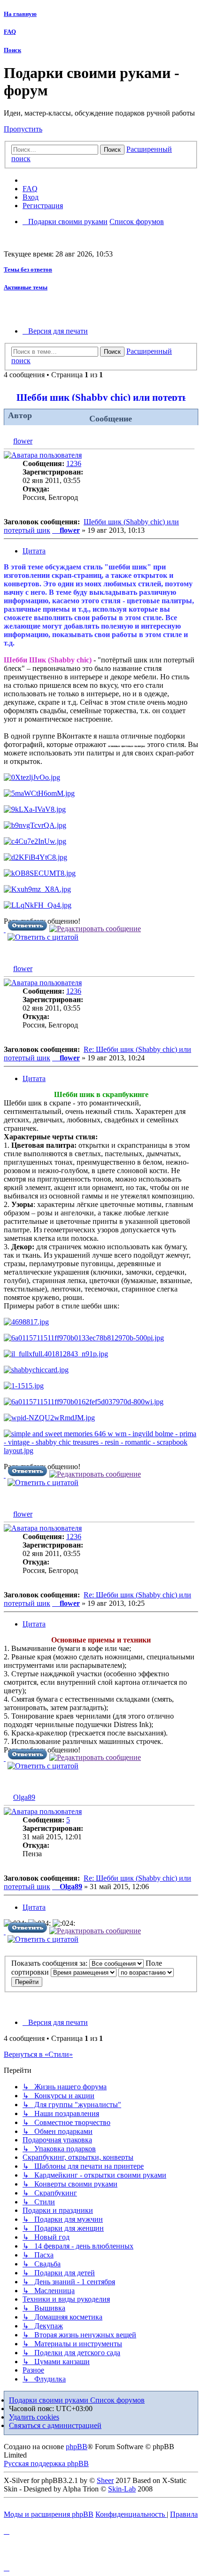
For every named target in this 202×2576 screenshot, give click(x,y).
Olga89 (24, 1797)
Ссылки (45, 180)
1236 (74, 463)
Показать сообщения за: (50, 1963)
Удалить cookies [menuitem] (34, 2417)
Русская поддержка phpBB (46, 2463)
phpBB (77, 2447)
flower (23, 441)
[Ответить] (27, 929)
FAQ (10, 32)
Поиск (12, 50)
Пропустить (23, 129)
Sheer (105, 2480)
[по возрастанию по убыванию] (146, 1972)
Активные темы (26, 287)
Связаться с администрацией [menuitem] (55, 2425)
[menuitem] (30, 189)
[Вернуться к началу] (5, 930)
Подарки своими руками (50, 2400)
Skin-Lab (122, 2489)
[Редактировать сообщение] (95, 929)
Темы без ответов (28, 269)
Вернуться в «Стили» (38, 2054)
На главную (20, 14)
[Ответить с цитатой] (43, 937)
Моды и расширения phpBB (49, 2514)
